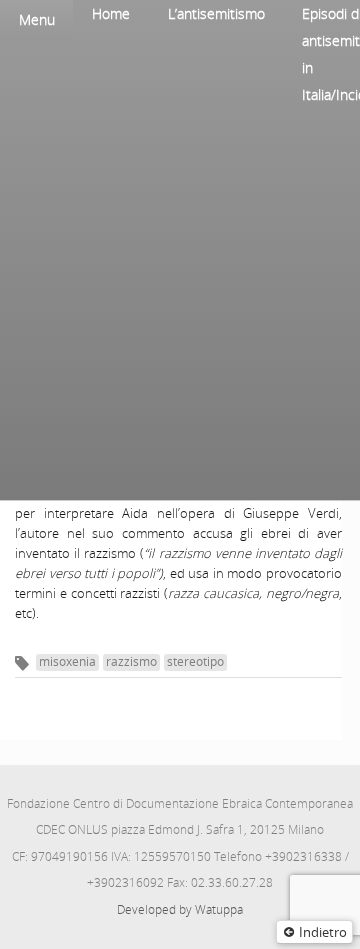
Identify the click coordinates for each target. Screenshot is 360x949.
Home (111, 13)
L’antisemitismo (216, 13)
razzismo (131, 661)
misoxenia (67, 661)
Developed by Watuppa (180, 909)
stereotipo (195, 661)
